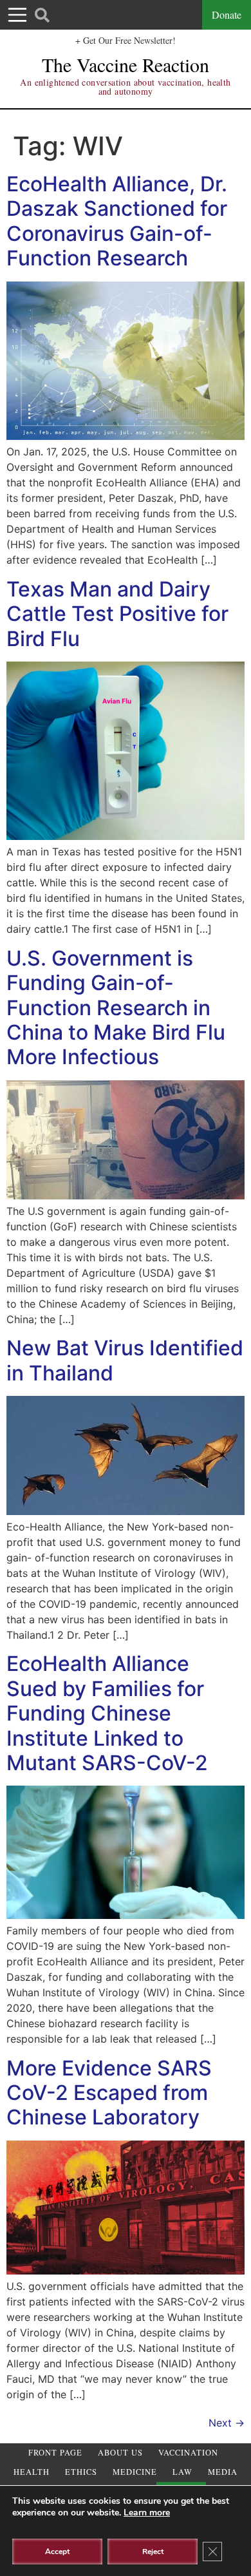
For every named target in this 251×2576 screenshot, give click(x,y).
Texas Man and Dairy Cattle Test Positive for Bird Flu (117, 614)
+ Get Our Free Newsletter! (126, 40)
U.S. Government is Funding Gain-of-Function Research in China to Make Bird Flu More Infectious (116, 1008)
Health (32, 2472)
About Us (120, 2453)
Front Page (55, 2453)
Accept (57, 2552)
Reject (153, 2552)
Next (227, 2423)
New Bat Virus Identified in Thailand (125, 1360)
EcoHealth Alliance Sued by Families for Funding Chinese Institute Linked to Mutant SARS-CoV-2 (107, 1713)
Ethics (81, 2472)
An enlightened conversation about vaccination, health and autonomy (125, 87)
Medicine (135, 2472)
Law (182, 2472)
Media (223, 2472)
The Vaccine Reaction (126, 64)
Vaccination (188, 2453)
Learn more (147, 2513)
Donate (227, 14)
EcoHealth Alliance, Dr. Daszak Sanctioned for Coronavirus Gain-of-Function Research (117, 221)
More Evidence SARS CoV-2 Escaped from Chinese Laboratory (109, 2093)
